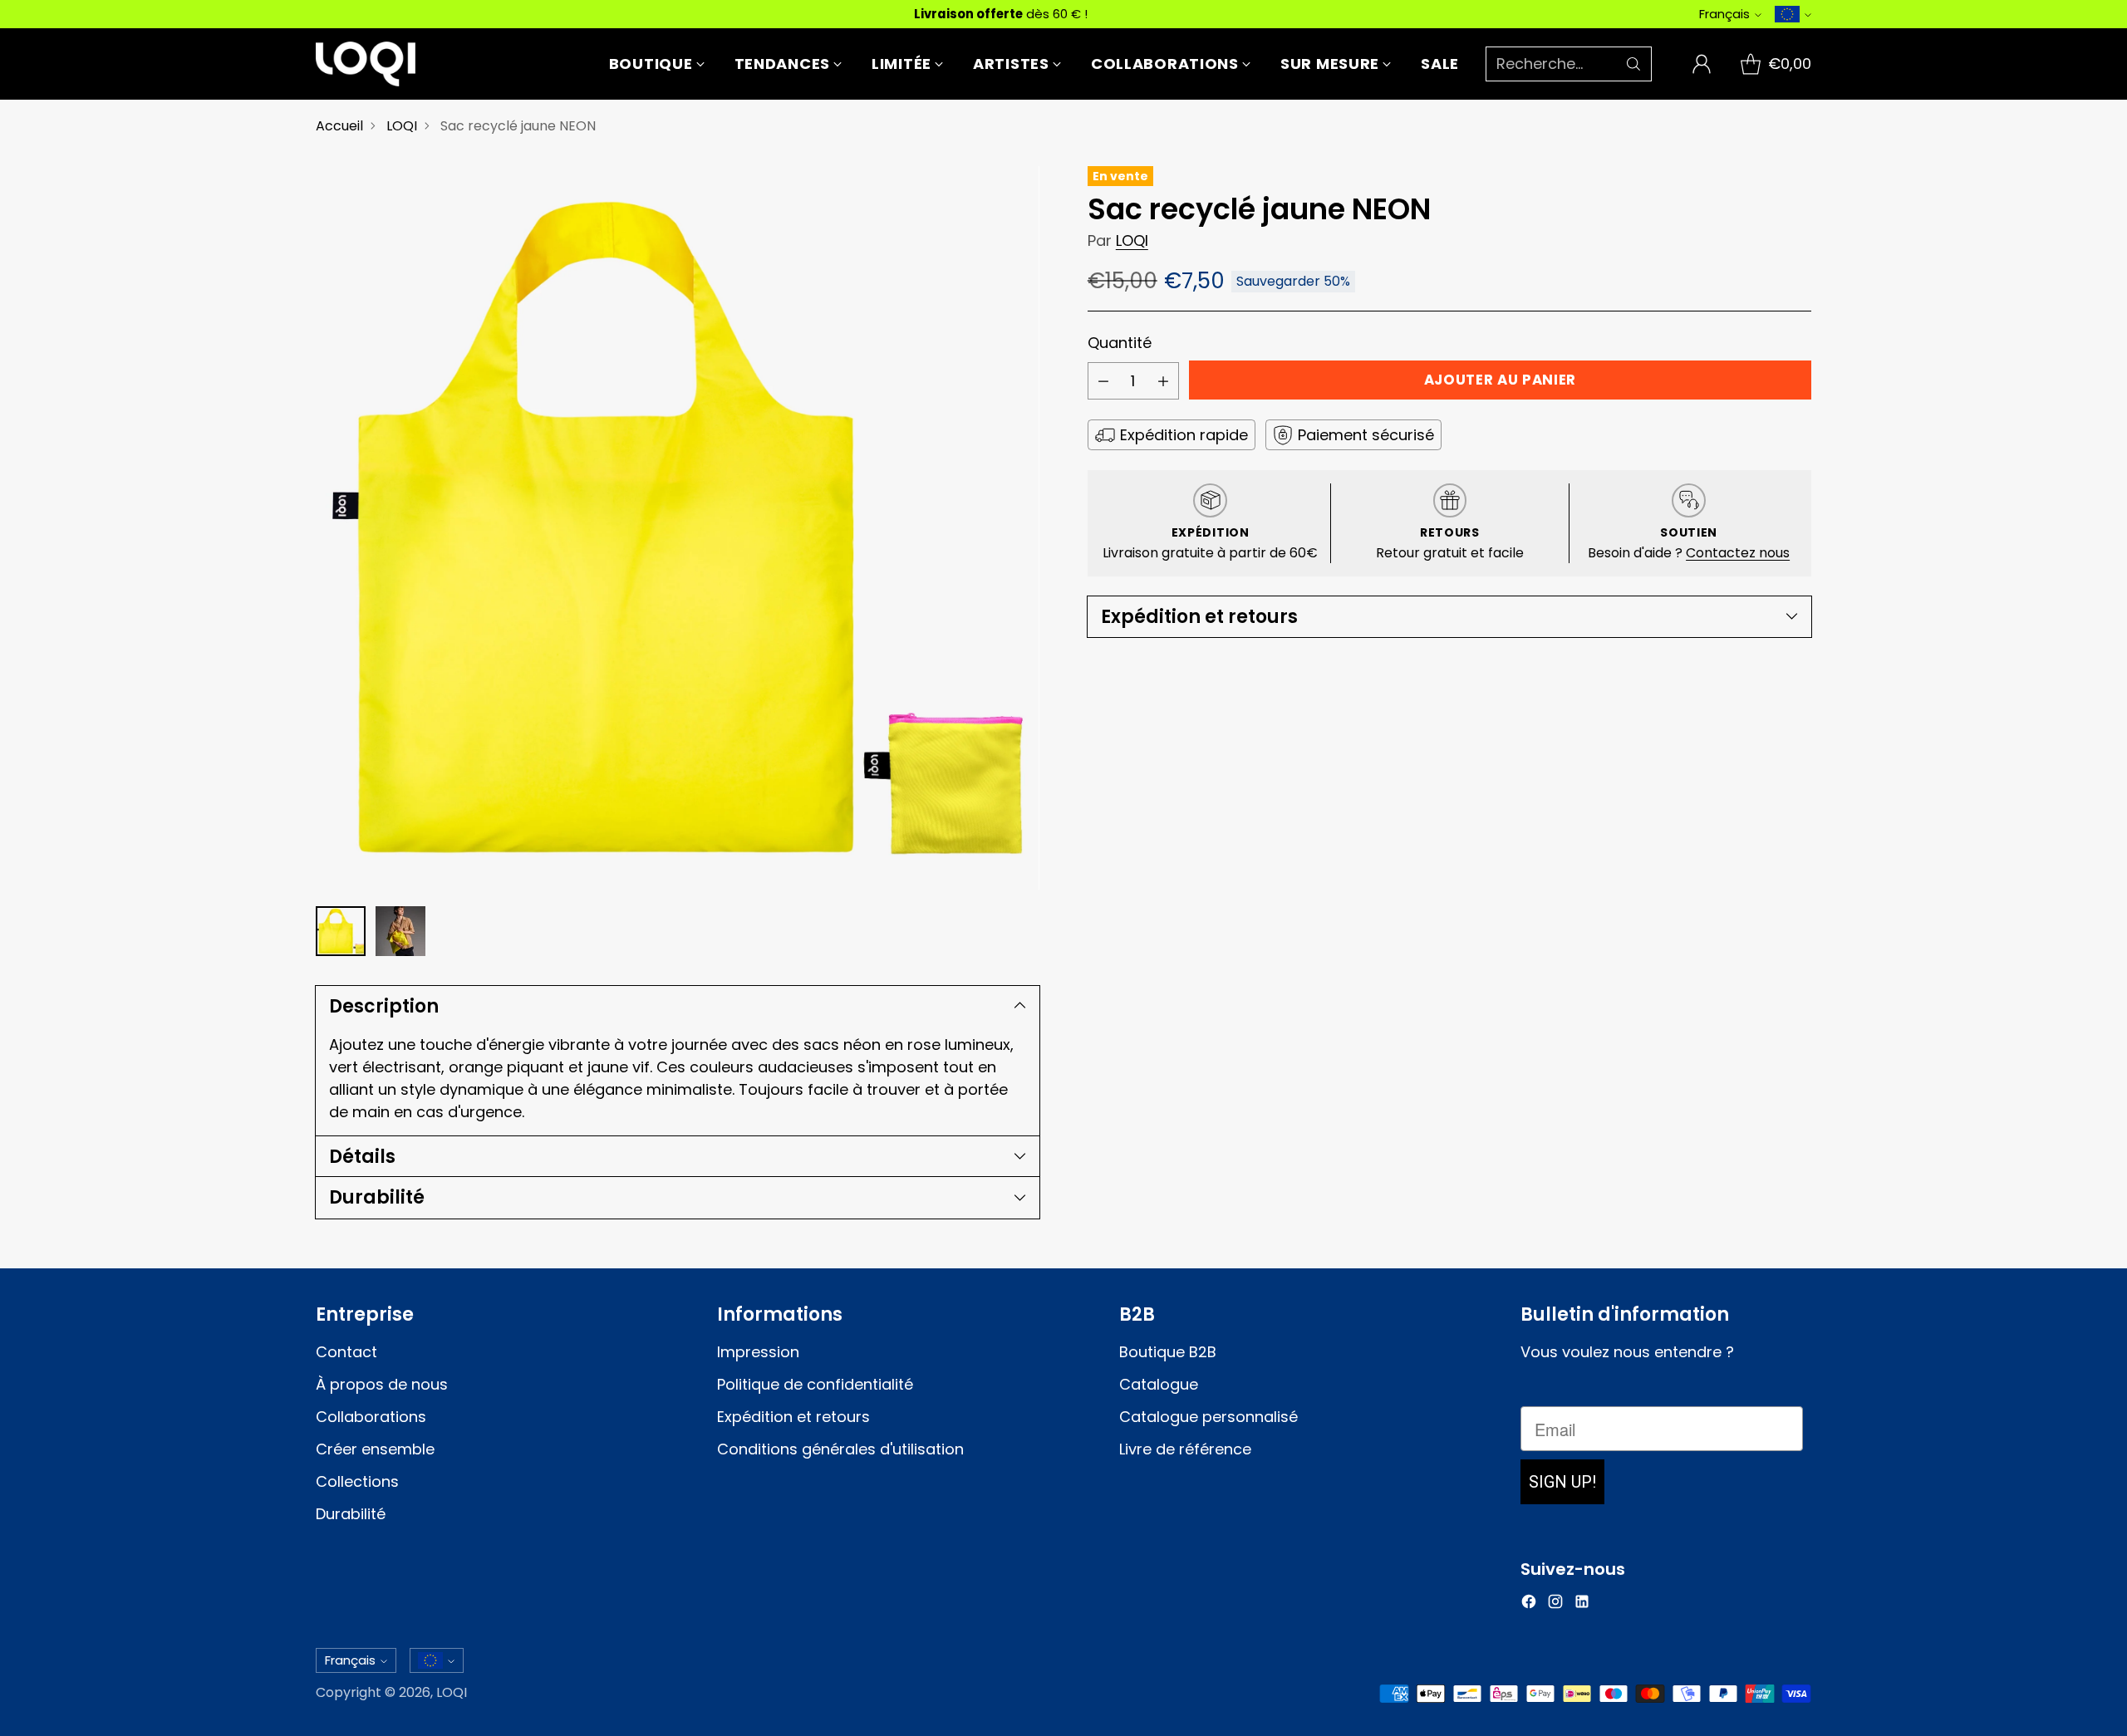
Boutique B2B (1168, 1352)
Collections (357, 1481)
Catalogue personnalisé (1208, 1417)
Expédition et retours (793, 1417)
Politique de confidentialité (815, 1384)
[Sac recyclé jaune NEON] (678, 528)
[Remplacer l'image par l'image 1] (341, 931)
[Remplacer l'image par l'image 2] (400, 931)
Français (1724, 14)
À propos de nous (382, 1384)
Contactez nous (1738, 553)
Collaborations (371, 1417)
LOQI (402, 126)
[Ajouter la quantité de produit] (1163, 381)
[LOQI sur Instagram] (1555, 1604)
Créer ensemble (375, 1449)
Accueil (339, 126)
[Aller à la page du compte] (1702, 64)
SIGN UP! (1562, 1482)
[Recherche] (1633, 64)
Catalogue (1159, 1384)
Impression (758, 1352)
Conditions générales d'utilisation (840, 1449)
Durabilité (351, 1514)
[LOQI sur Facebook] (1529, 1604)
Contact (346, 1352)
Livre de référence (1185, 1449)
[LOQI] (366, 64)
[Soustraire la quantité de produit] (1103, 381)
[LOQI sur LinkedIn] (1582, 1604)
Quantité (1120, 343)
